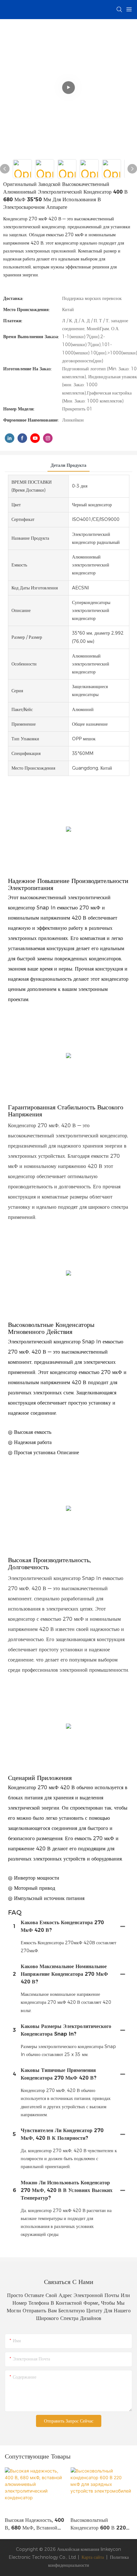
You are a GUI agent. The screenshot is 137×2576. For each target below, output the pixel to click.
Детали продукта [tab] (68, 465)
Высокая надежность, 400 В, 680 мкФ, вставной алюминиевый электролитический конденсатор (34, 2524)
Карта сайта (93, 2557)
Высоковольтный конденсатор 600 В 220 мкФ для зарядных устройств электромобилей (101, 2524)
